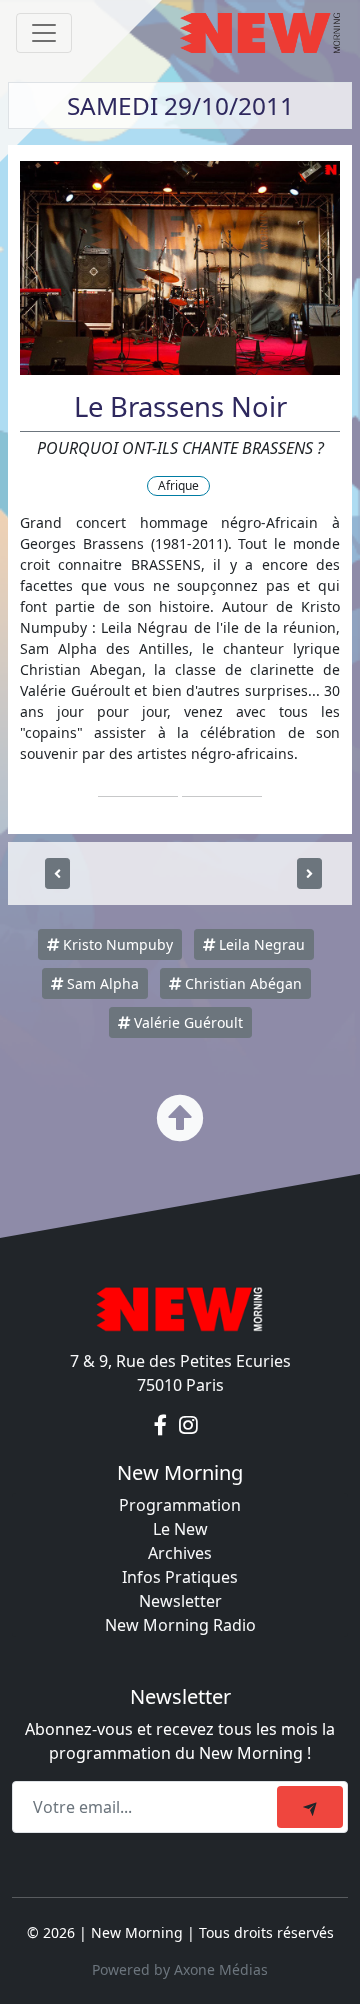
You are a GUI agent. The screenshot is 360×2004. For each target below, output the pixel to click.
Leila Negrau (260, 944)
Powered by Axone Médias (180, 1969)
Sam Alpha (101, 983)
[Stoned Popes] (57, 873)
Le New (180, 1529)
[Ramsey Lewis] (309, 873)
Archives (180, 1553)
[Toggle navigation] (44, 33)
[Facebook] (162, 1425)
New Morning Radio (180, 1625)
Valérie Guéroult (186, 1022)
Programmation (180, 1505)
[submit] (310, 1807)
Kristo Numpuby (116, 944)
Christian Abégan (241, 983)
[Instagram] (188, 1425)
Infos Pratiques (180, 1577)
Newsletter (180, 1601)
